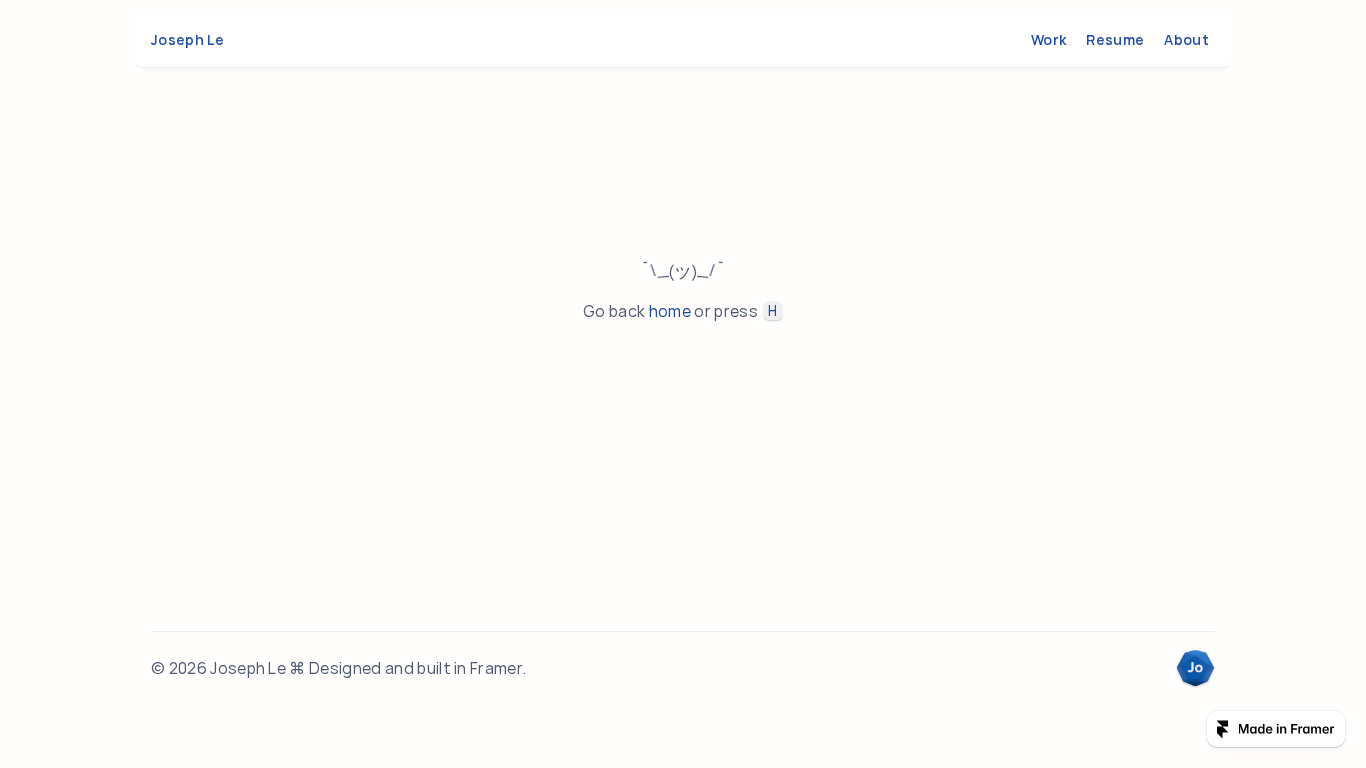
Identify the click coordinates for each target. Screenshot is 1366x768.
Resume (1115, 39)
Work (1048, 39)
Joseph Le (187, 39)
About (1186, 39)
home (670, 311)
